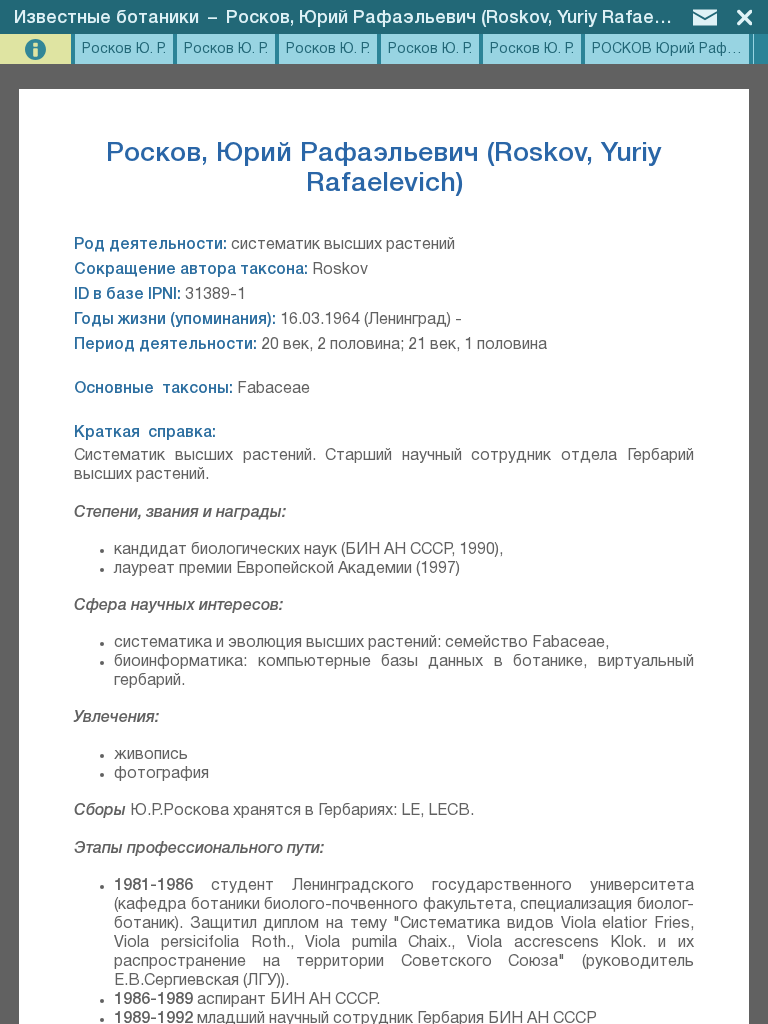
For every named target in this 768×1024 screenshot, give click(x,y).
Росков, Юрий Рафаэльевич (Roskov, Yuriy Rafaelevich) (466, 18)
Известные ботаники (106, 18)
